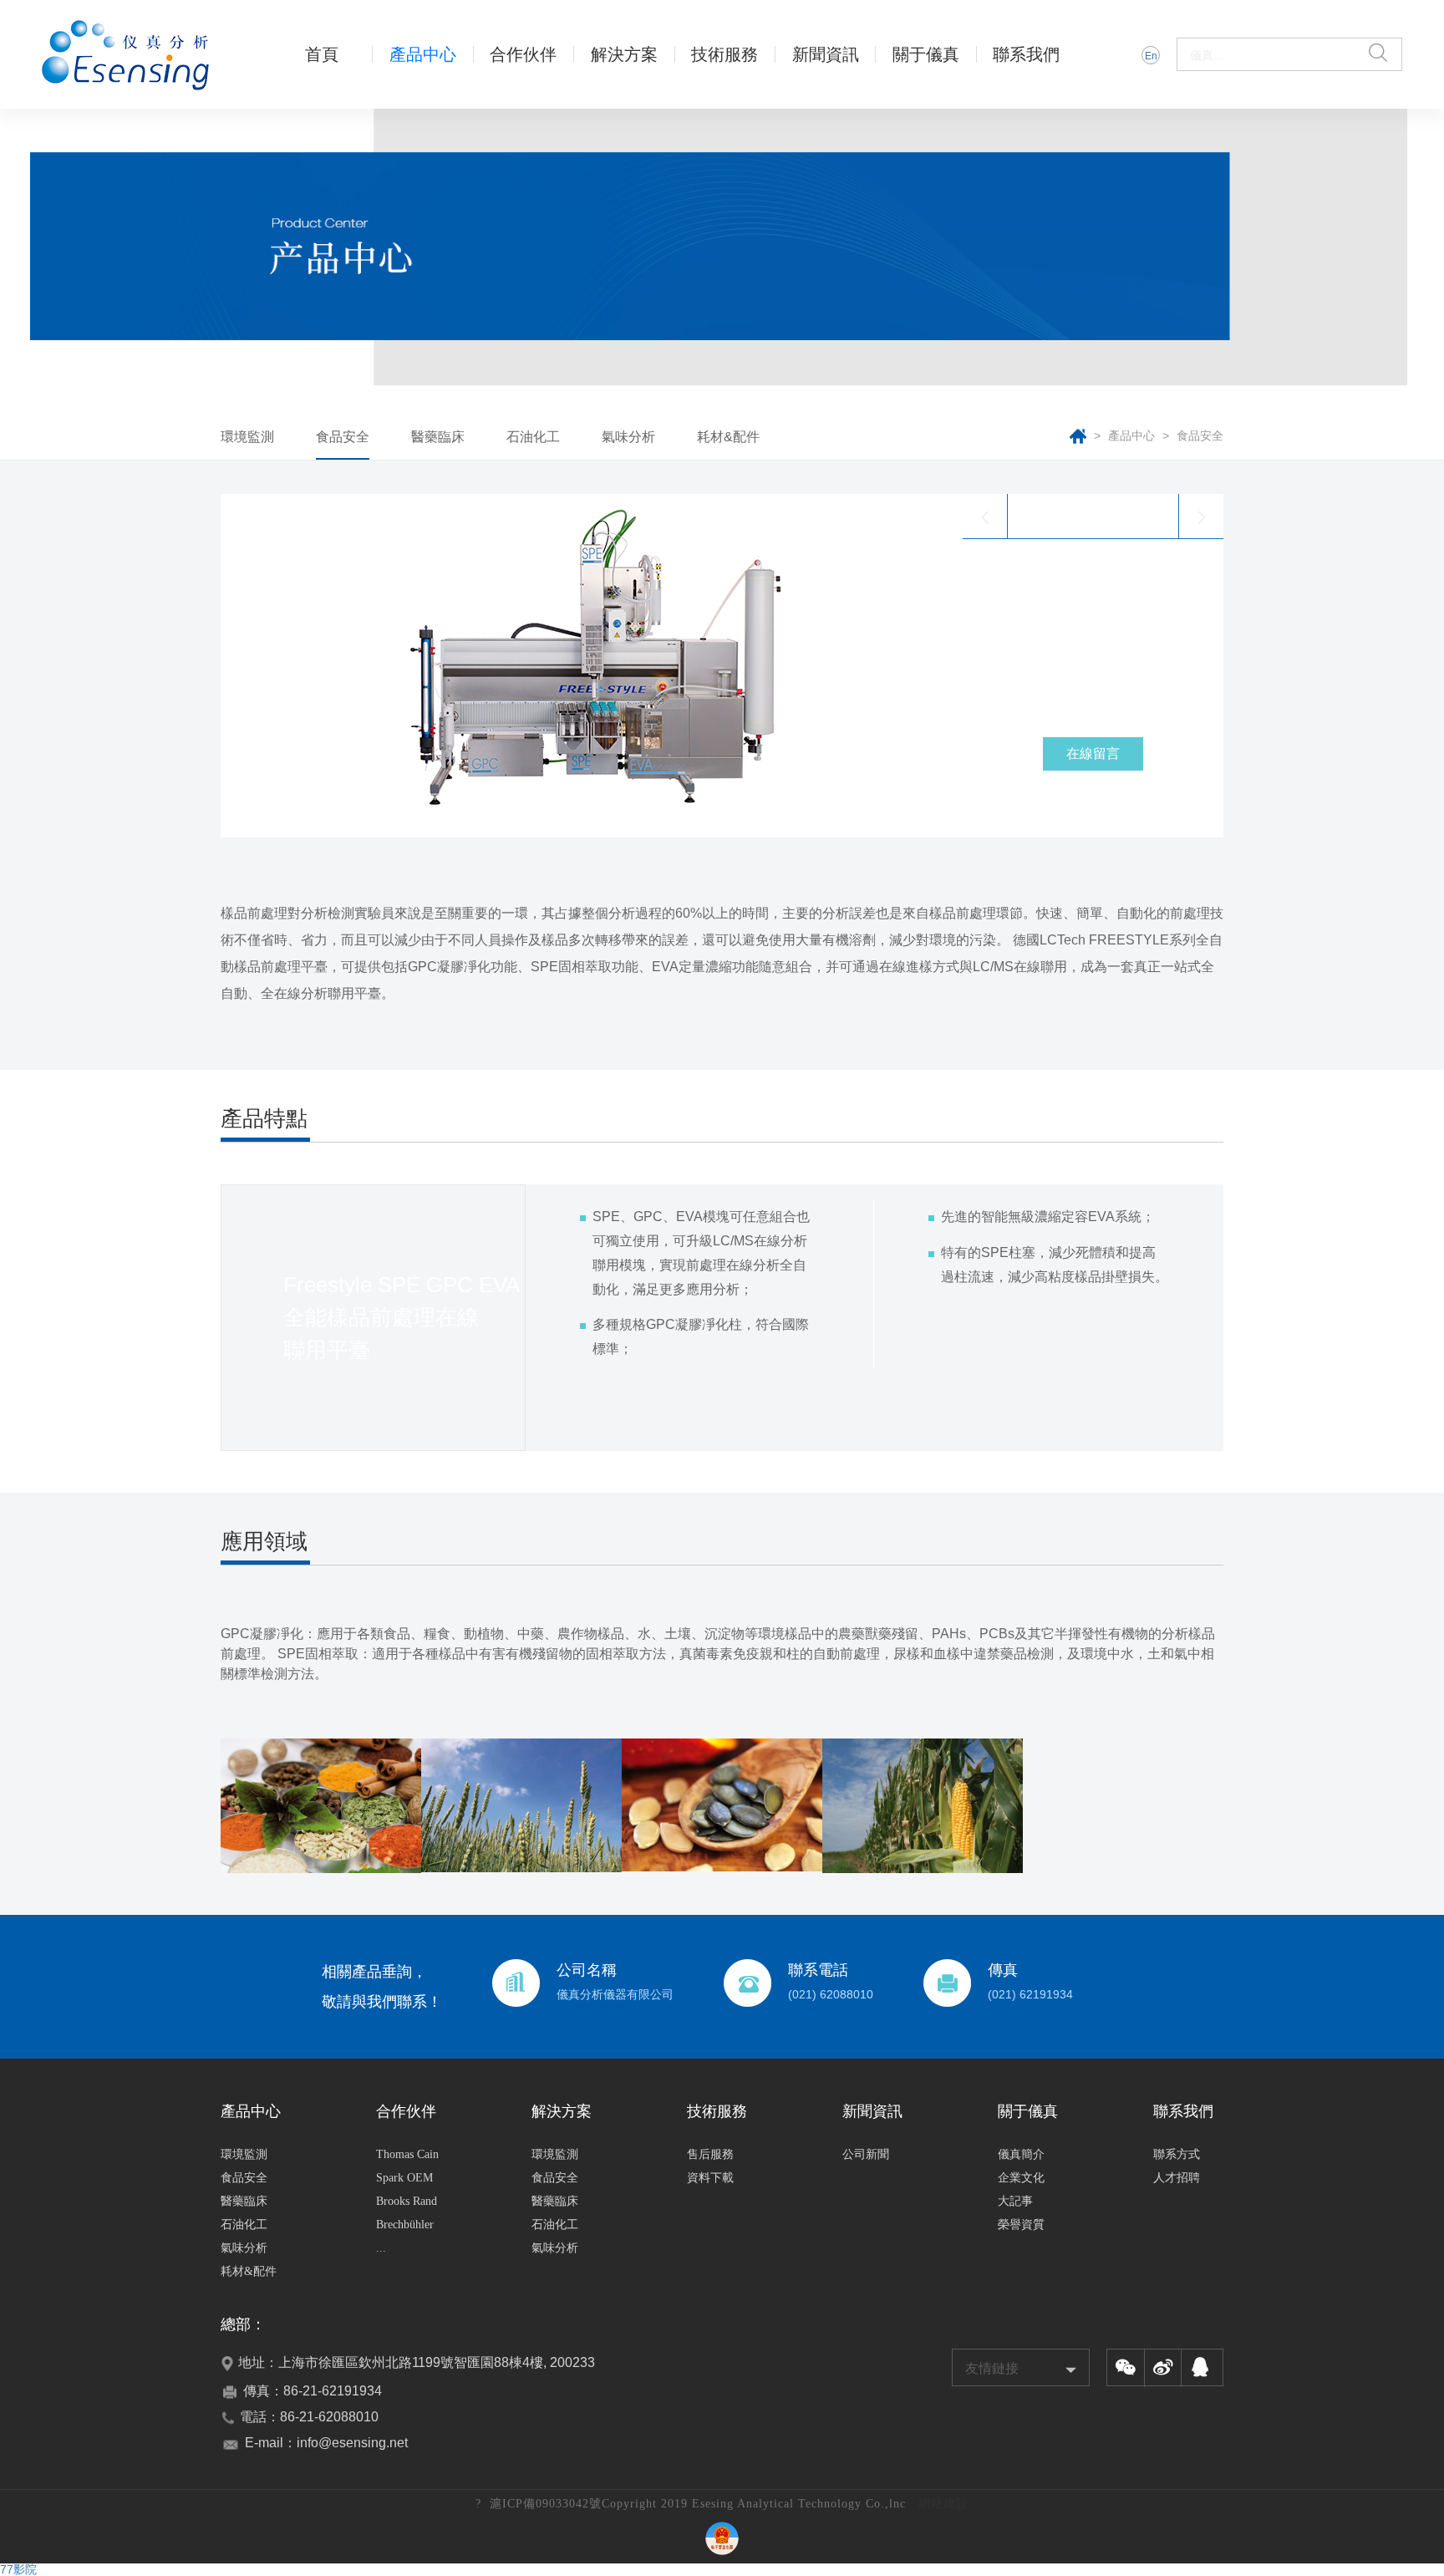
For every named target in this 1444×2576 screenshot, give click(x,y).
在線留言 (1093, 753)
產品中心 (1133, 435)
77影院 (18, 2569)
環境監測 (247, 437)
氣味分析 (628, 437)
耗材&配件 (728, 437)
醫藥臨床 (438, 437)
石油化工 (533, 437)
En (1151, 56)
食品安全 (343, 437)
